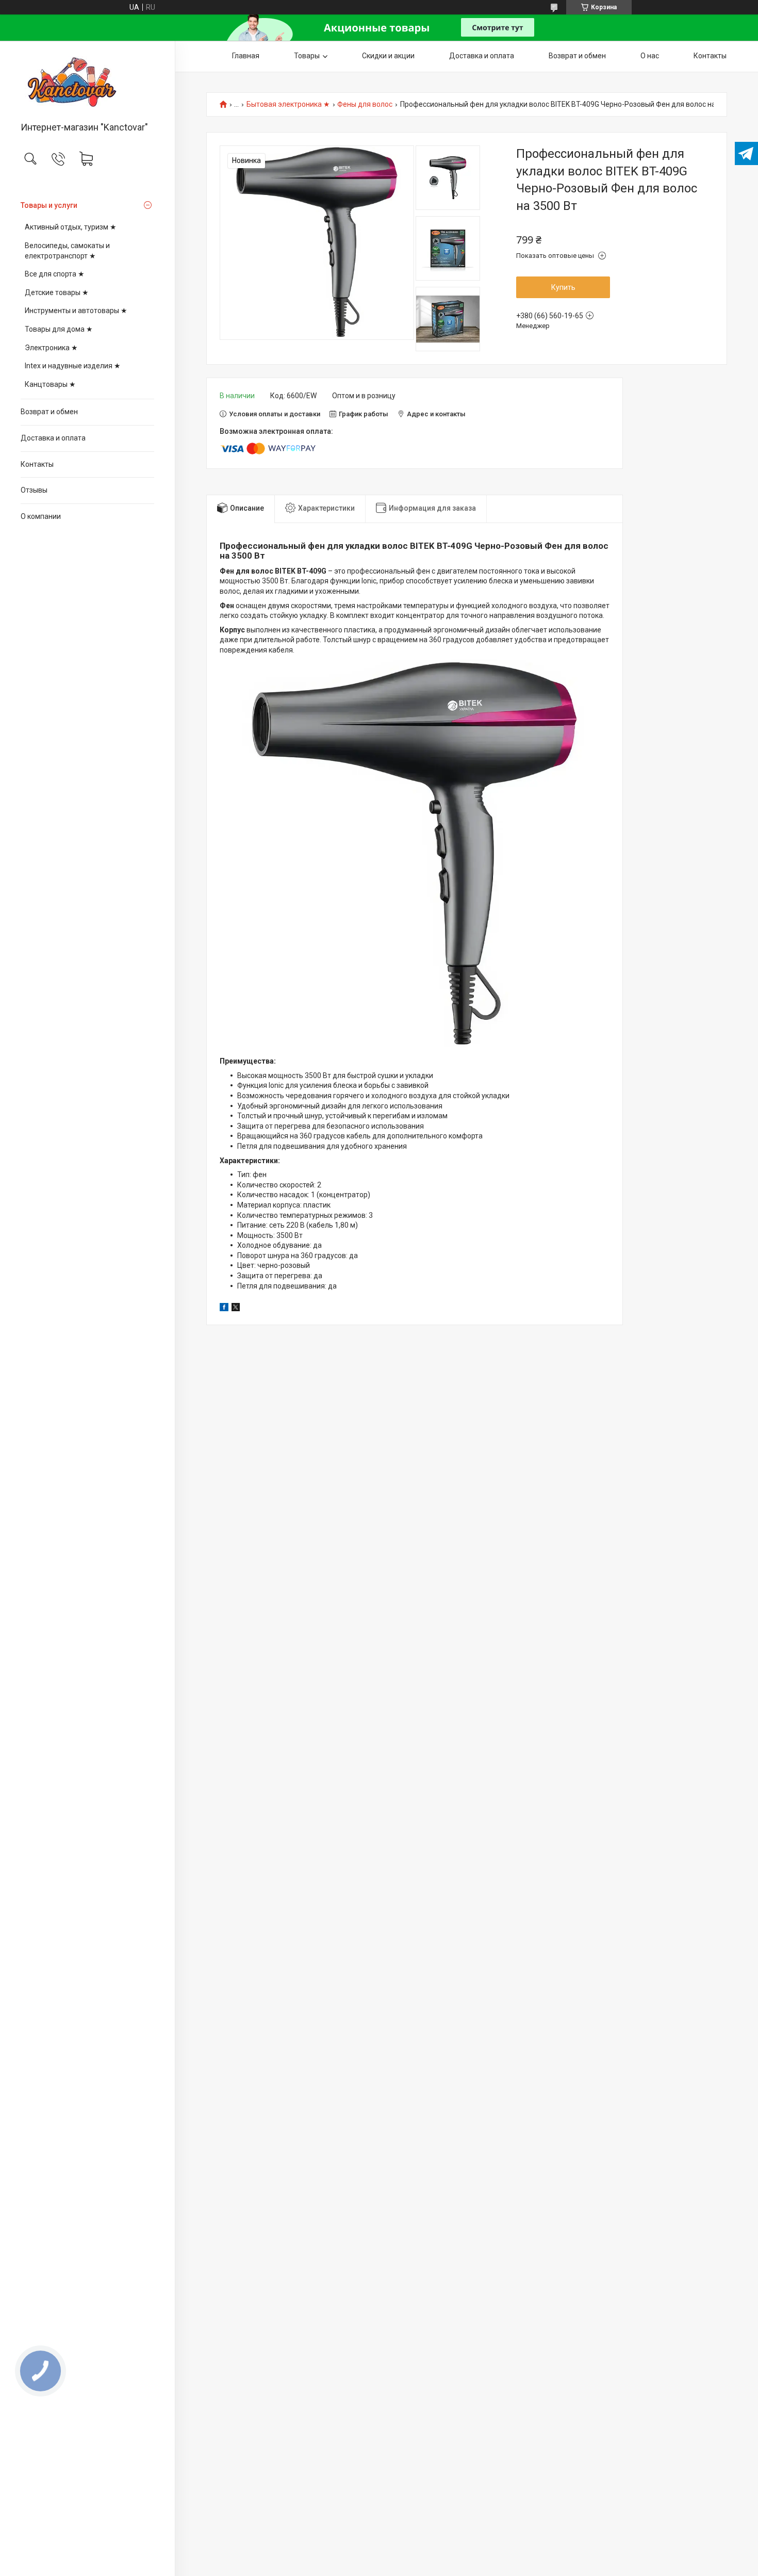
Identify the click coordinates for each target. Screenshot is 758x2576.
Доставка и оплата (53, 438)
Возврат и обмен (49, 412)
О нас (650, 56)
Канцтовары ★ (50, 384)
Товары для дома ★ (59, 329)
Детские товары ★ (57, 292)
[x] (236, 1309)
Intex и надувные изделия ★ (73, 366)
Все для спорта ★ (55, 274)
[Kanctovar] (87, 82)
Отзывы (34, 490)
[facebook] (224, 1309)
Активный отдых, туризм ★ (71, 227)
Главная (246, 56)
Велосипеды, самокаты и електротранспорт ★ (67, 251)
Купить (563, 287)
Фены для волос (365, 104)
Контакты (37, 464)
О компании (41, 516)
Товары (307, 56)
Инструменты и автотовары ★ (76, 311)
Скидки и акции (388, 56)
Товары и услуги (49, 205)
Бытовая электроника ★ (288, 104)
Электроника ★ (51, 348)
